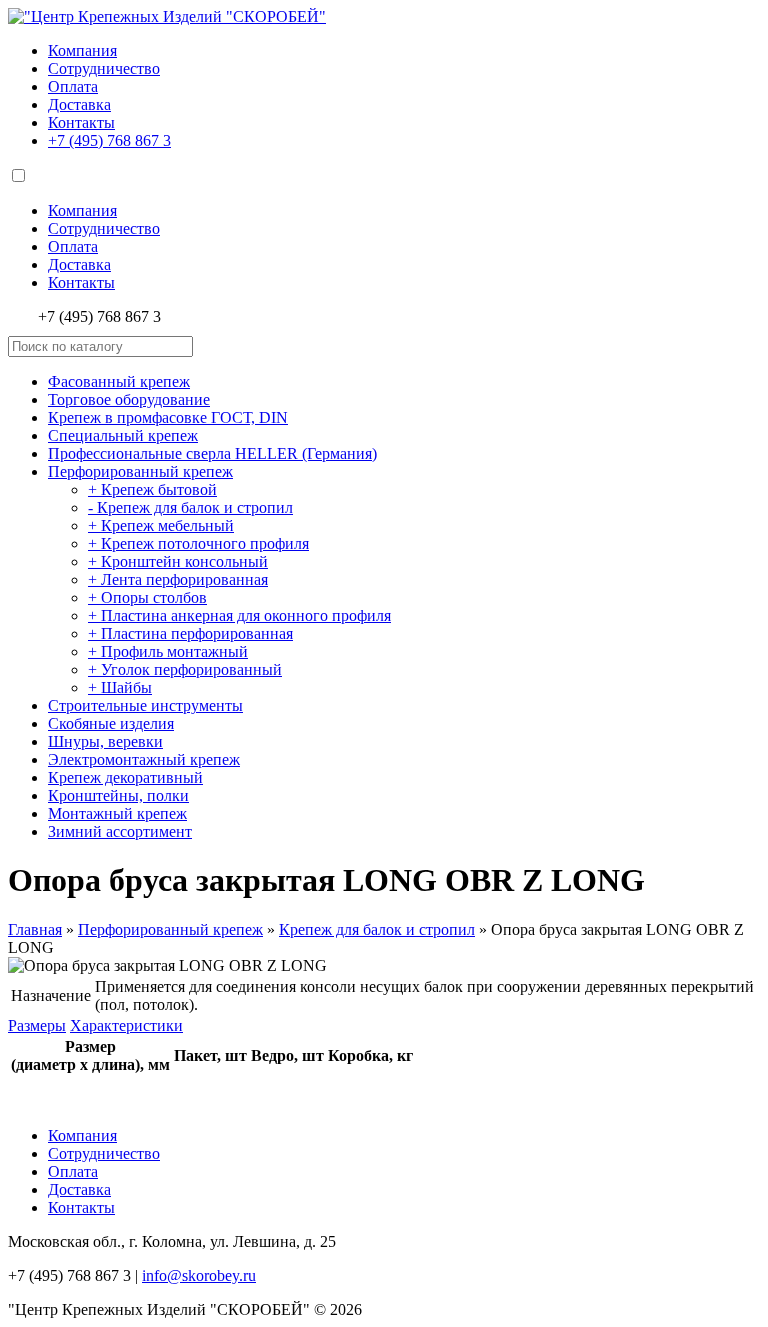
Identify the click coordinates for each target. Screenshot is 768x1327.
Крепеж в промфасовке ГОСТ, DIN (168, 417)
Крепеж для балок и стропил (377, 929)
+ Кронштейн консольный (178, 561)
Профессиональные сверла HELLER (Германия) (212, 453)
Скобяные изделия (111, 723)
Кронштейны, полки (118, 795)
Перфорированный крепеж (140, 471)
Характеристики (126, 1025)
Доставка (79, 104)
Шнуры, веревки (105, 741)
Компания (82, 50)
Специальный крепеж (123, 435)
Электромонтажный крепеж (144, 759)
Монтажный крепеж (117, 813)
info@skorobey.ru (199, 1275)
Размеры (37, 1025)
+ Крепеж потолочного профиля (198, 543)
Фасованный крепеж (119, 381)
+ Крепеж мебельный (161, 525)
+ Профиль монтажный (168, 651)
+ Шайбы (120, 687)
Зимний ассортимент (120, 831)
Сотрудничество (104, 68)
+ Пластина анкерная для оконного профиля (239, 615)
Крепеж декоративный (125, 777)
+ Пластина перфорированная (190, 633)
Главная (35, 929)
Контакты (81, 122)
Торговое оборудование (129, 399)
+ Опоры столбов (147, 597)
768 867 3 (109, 140)
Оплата (73, 86)
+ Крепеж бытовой (152, 489)
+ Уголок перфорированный (185, 669)
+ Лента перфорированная (178, 579)
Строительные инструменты (145, 705)
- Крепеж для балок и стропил (190, 507)
